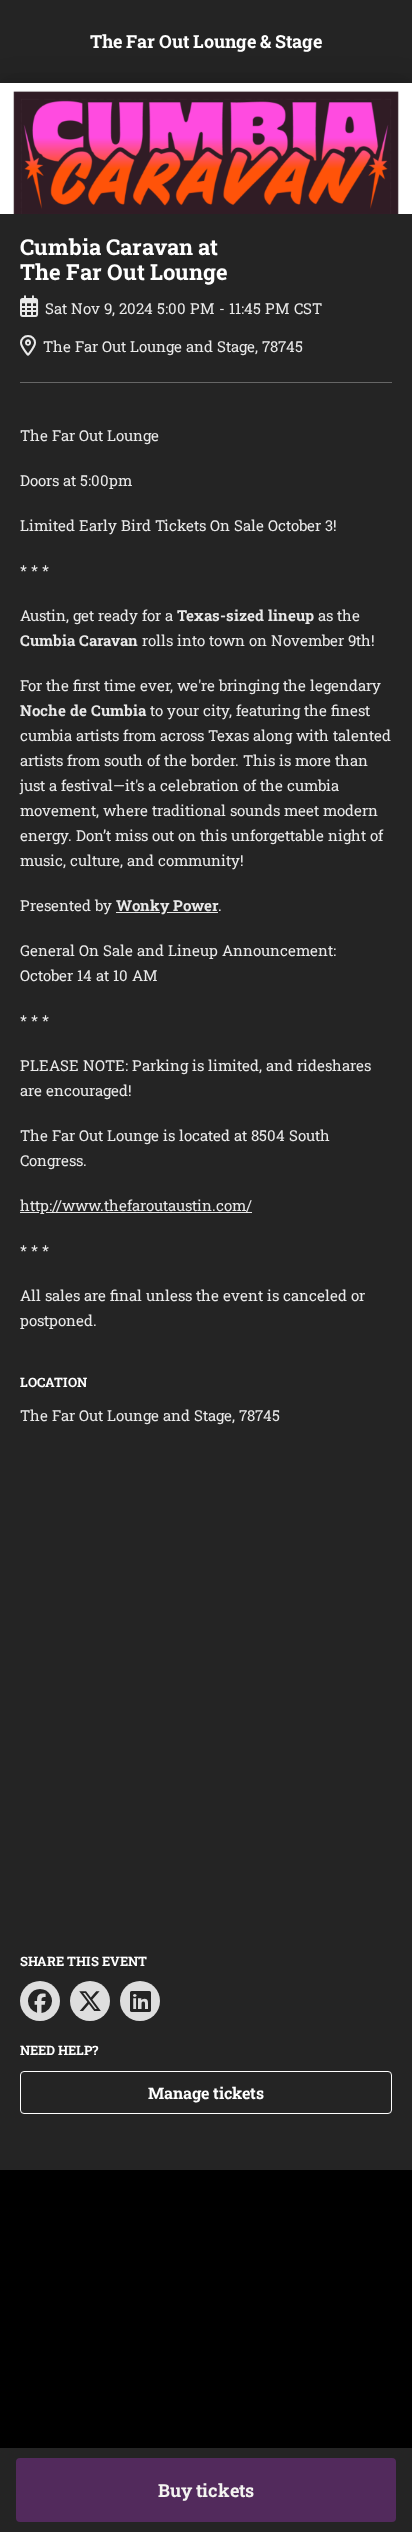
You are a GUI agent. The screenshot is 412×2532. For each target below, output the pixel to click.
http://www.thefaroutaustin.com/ (136, 1205)
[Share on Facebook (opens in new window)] (40, 2001)
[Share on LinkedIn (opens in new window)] (140, 2001)
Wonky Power (167, 905)
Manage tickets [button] (206, 2092)
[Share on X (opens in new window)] (90, 2001)
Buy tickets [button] (206, 2490)
